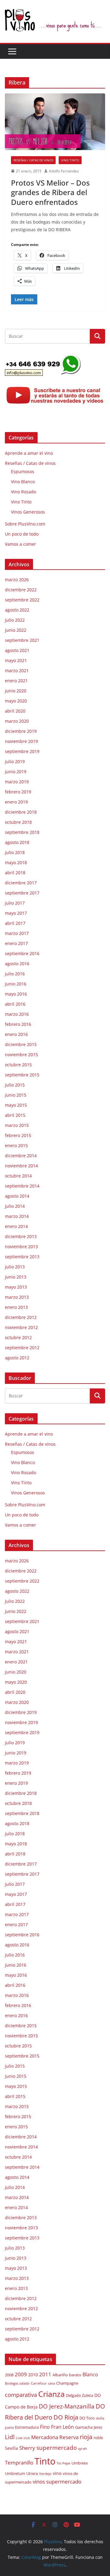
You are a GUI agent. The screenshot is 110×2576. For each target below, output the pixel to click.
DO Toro (87, 2418)
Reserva (69, 2437)
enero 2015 (16, 1145)
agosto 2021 (17, 650)
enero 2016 (16, 1034)
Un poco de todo (22, 534)
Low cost (23, 2438)
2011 (45, 2374)
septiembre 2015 (22, 1075)
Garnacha (84, 2427)
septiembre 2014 (22, 1186)
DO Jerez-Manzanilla (67, 2406)
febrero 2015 (18, 1135)
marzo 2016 (17, 1014)
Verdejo (45, 2474)
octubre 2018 (18, 822)
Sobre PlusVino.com (25, 524)
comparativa (21, 2395)
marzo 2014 (17, 1216)
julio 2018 (15, 852)
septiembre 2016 (22, 953)
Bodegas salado (17, 2383)
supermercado (57, 2448)
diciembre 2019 (21, 731)
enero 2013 (16, 1307)
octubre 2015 (18, 1065)
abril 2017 (15, 923)
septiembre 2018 (22, 832)
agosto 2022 (17, 610)
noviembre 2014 (21, 1166)
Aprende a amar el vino (29, 453)
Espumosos (23, 471)
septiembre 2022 (22, 600)
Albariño (60, 2375)
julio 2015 (15, 1085)
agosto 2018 (17, 842)
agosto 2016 (17, 964)
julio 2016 (15, 974)
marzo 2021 (17, 670)
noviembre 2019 (21, 741)
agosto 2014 (17, 1196)
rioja (86, 2437)
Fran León (62, 2427)
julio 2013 (15, 1267)
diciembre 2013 (21, 1236)
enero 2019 (16, 802)
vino (57, 2473)
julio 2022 (15, 620)
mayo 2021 (16, 660)
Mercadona (45, 2437)
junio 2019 (16, 772)
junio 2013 (16, 1277)
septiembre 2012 (22, 1348)
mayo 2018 (16, 862)
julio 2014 (15, 1206)
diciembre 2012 (21, 1317)
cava (51, 2383)
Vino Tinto (70, 160)
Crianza (51, 2394)
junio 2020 (16, 691)
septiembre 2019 (22, 751)
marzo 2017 (17, 933)
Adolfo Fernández (64, 171)
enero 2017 (16, 943)
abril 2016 (15, 1004)
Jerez (98, 2427)
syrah (82, 2449)
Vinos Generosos (28, 512)
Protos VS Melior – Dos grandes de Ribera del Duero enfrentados (50, 192)
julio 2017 (15, 903)
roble (98, 2438)
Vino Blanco (23, 482)
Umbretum (15, 2474)
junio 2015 (16, 1095)
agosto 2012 (17, 1358)
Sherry (27, 2448)
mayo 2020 (16, 701)
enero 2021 (16, 681)
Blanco (90, 2375)
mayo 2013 (16, 1287)
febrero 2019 (18, 792)
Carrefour (39, 2383)
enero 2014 (16, 1226)
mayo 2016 (16, 994)
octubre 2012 (18, 1337)
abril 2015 (15, 1115)
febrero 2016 (18, 1024)
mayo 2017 (16, 913)
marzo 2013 (17, 1297)
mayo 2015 (16, 1105)
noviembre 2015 (21, 1055)
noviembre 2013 (21, 1247)
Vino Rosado (24, 492)
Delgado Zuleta (80, 2395)
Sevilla (11, 2448)
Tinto (45, 2461)
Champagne (67, 2383)
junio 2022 (16, 630)
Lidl (10, 2437)
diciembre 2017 (21, 883)
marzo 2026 (17, 580)
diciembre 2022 (21, 590)
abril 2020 (15, 711)
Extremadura (27, 2427)
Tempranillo (19, 2463)
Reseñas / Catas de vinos (33, 160)
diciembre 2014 (21, 1156)
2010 (33, 2375)
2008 (9, 2375)
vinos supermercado (57, 2482)
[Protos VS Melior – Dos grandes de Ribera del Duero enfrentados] (55, 122)
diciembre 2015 (21, 1044)
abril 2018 (15, 873)
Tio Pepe (63, 2463)
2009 (21, 2374)
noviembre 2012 (21, 1327)
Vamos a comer (20, 544)
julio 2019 (15, 761)
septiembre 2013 (22, 1257)
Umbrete (80, 2463)
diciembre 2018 (21, 812)
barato (75, 2375)
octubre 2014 (18, 1176)
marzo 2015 (17, 1125)
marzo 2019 (17, 782)
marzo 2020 (17, 721)
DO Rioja (66, 2417)
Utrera (32, 2474)
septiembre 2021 (22, 640)
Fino (45, 2427)
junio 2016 (16, 984)
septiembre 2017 (22, 893)
